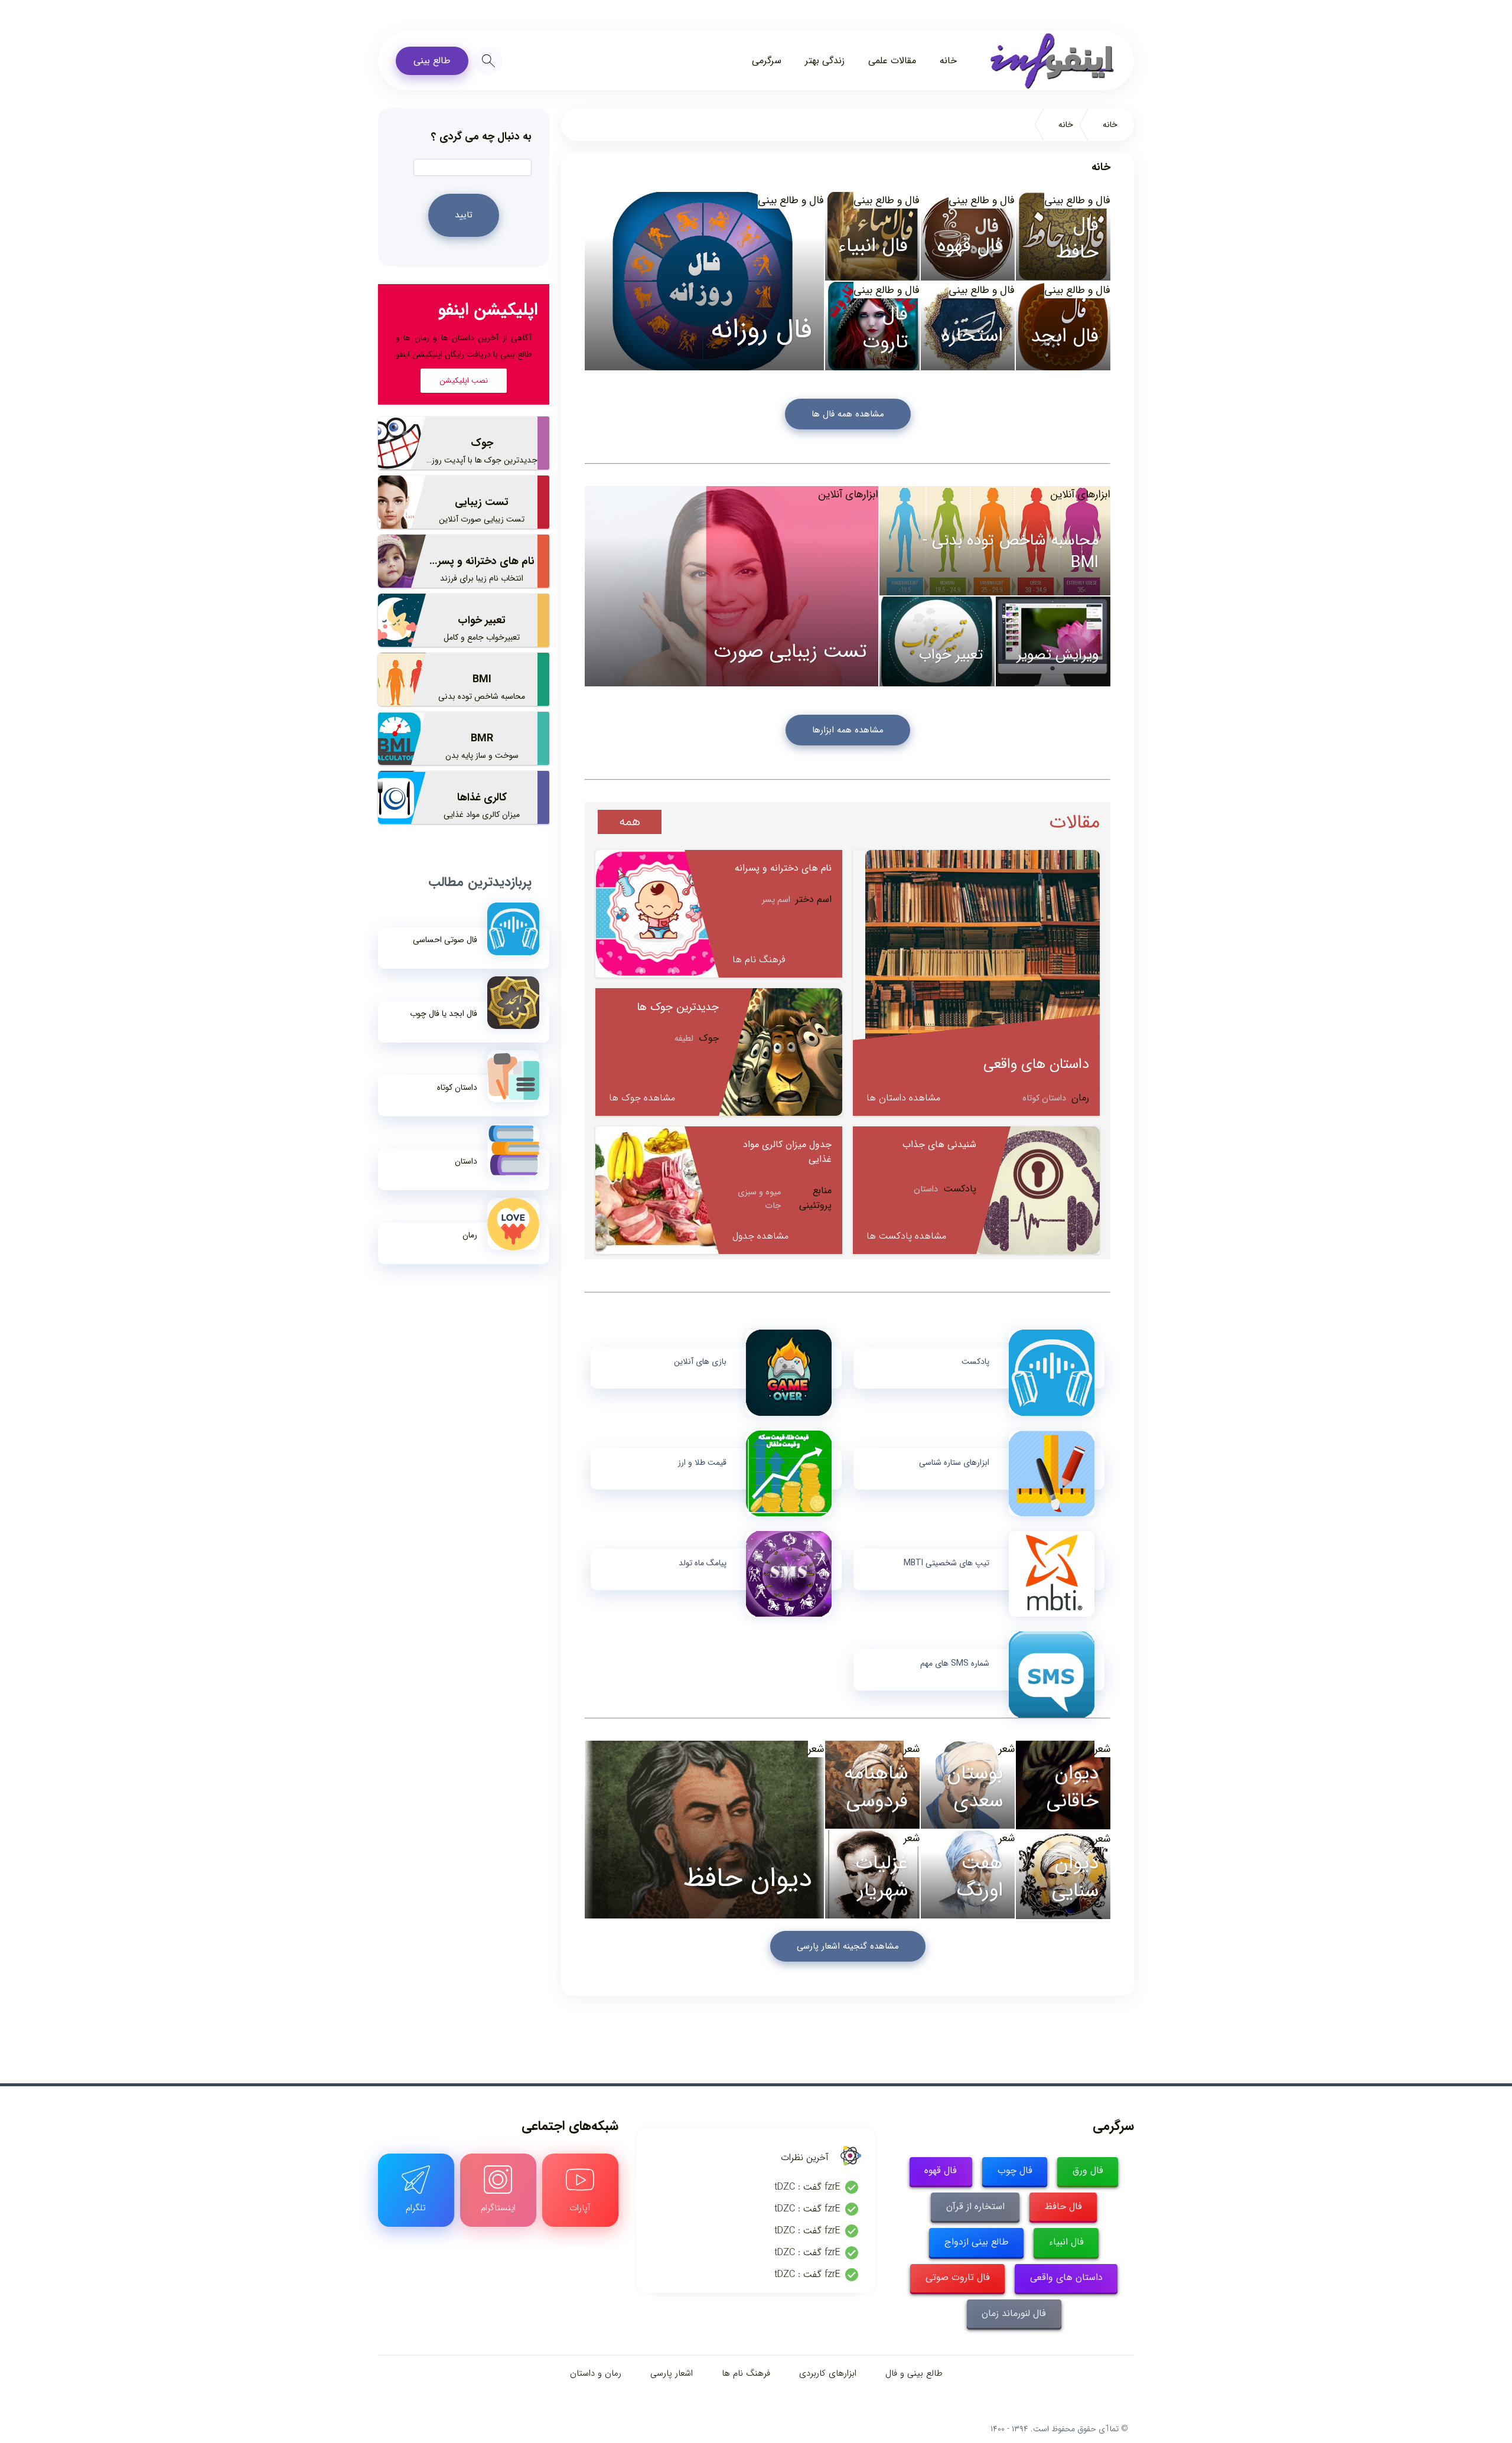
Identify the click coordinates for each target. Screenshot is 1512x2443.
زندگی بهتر (825, 61)
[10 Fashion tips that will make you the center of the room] (704, 1830)
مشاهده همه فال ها (848, 414)
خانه (948, 61)
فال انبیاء (1066, 2242)
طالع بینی (432, 61)
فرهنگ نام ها (746, 2373)
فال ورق (1088, 2170)
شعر (816, 1749)
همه (630, 822)
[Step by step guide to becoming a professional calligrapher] (872, 326)
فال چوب (1015, 2170)
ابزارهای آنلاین (848, 494)
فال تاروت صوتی (958, 2277)
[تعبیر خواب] (937, 642)
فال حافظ (1063, 2206)
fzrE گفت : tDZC (807, 2187)
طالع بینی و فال (914, 2373)
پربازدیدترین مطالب (480, 882)
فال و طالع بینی (791, 200)
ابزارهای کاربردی (828, 2373)
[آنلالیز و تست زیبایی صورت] (731, 586)
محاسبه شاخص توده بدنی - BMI (1011, 552)
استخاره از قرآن (975, 2206)
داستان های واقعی (1066, 2277)
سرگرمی (767, 61)
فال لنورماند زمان (1014, 2313)
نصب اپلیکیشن (464, 381)
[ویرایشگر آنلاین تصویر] (1053, 642)
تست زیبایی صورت (790, 652)
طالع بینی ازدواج (977, 2242)
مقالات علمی (892, 61)
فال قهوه (941, 2170)
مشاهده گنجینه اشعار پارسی (848, 1946)
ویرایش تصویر (1058, 655)
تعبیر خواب (951, 655)
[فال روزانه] (704, 281)
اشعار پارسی (672, 2373)
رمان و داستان (596, 2373)
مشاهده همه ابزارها (848, 730)
